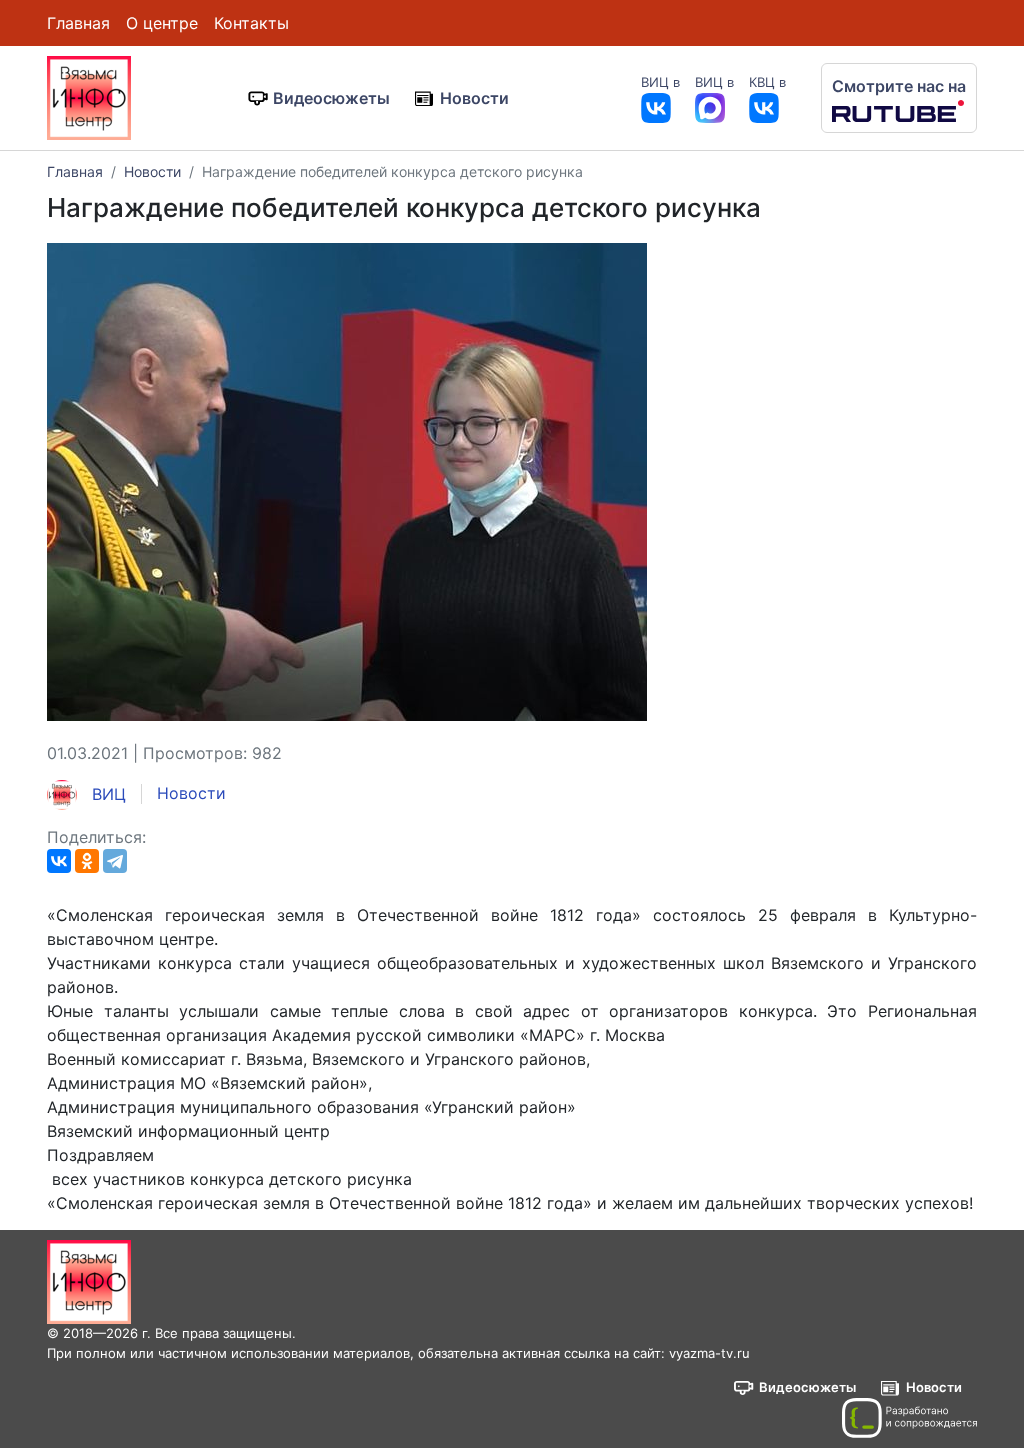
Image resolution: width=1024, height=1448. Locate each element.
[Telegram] (115, 861)
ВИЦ (106, 794)
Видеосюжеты (331, 98)
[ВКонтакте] (59, 861)
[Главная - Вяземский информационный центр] (89, 96)
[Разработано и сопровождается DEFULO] (909, 1418)
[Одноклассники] (87, 861)
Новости (474, 98)
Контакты (251, 23)
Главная (78, 23)
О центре (162, 23)
